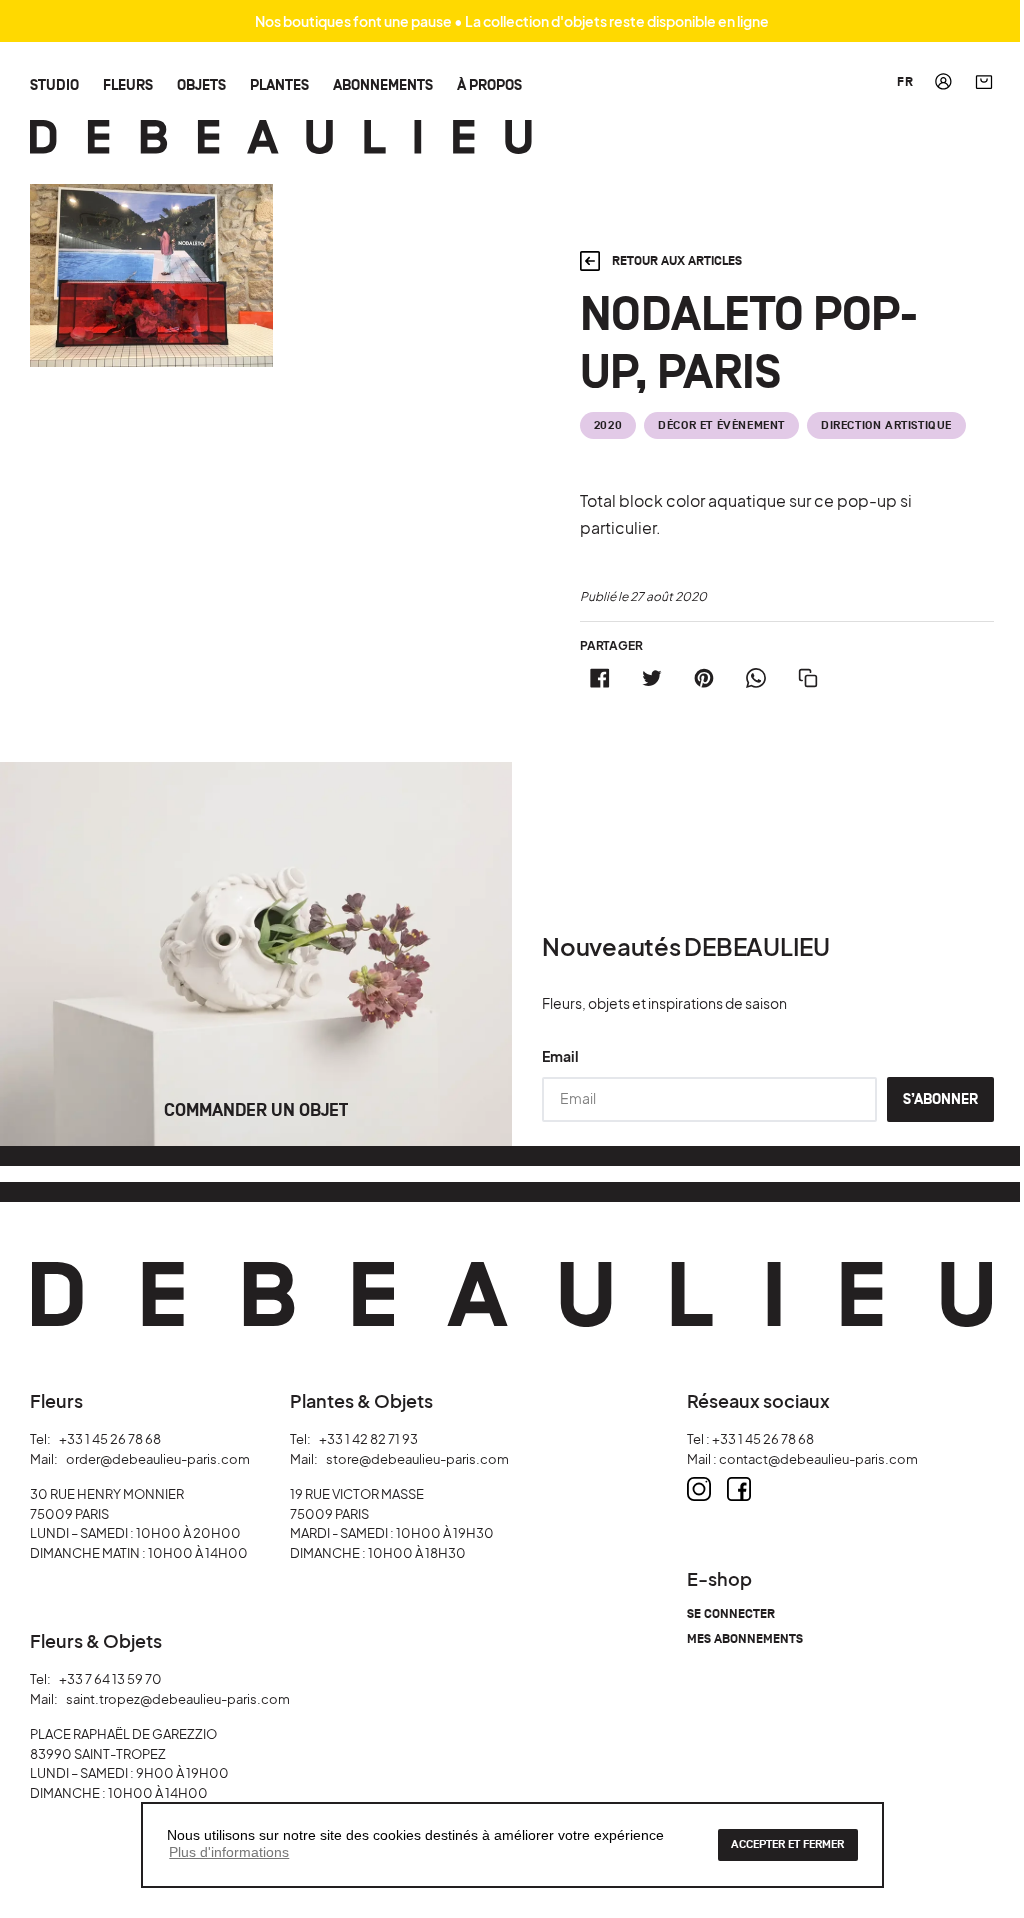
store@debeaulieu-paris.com (417, 1459)
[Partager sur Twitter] (652, 678)
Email (560, 1056)
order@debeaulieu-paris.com (158, 1459)
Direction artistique (886, 425)
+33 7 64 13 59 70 (110, 1679)
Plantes (279, 84)
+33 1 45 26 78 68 (110, 1439)
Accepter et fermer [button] (787, 1844)
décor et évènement (721, 425)
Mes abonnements (745, 1639)
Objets (201, 84)
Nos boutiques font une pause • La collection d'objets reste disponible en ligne (512, 21)
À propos (489, 84)
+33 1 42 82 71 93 (368, 1439)
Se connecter (731, 1614)
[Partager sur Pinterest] (704, 678)
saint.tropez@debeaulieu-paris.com (178, 1699)
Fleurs (128, 84)
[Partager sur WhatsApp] (756, 678)
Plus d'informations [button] (229, 1852)
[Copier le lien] (808, 678)
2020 (608, 425)
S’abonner (940, 1099)
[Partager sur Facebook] (600, 678)
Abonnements (383, 84)
